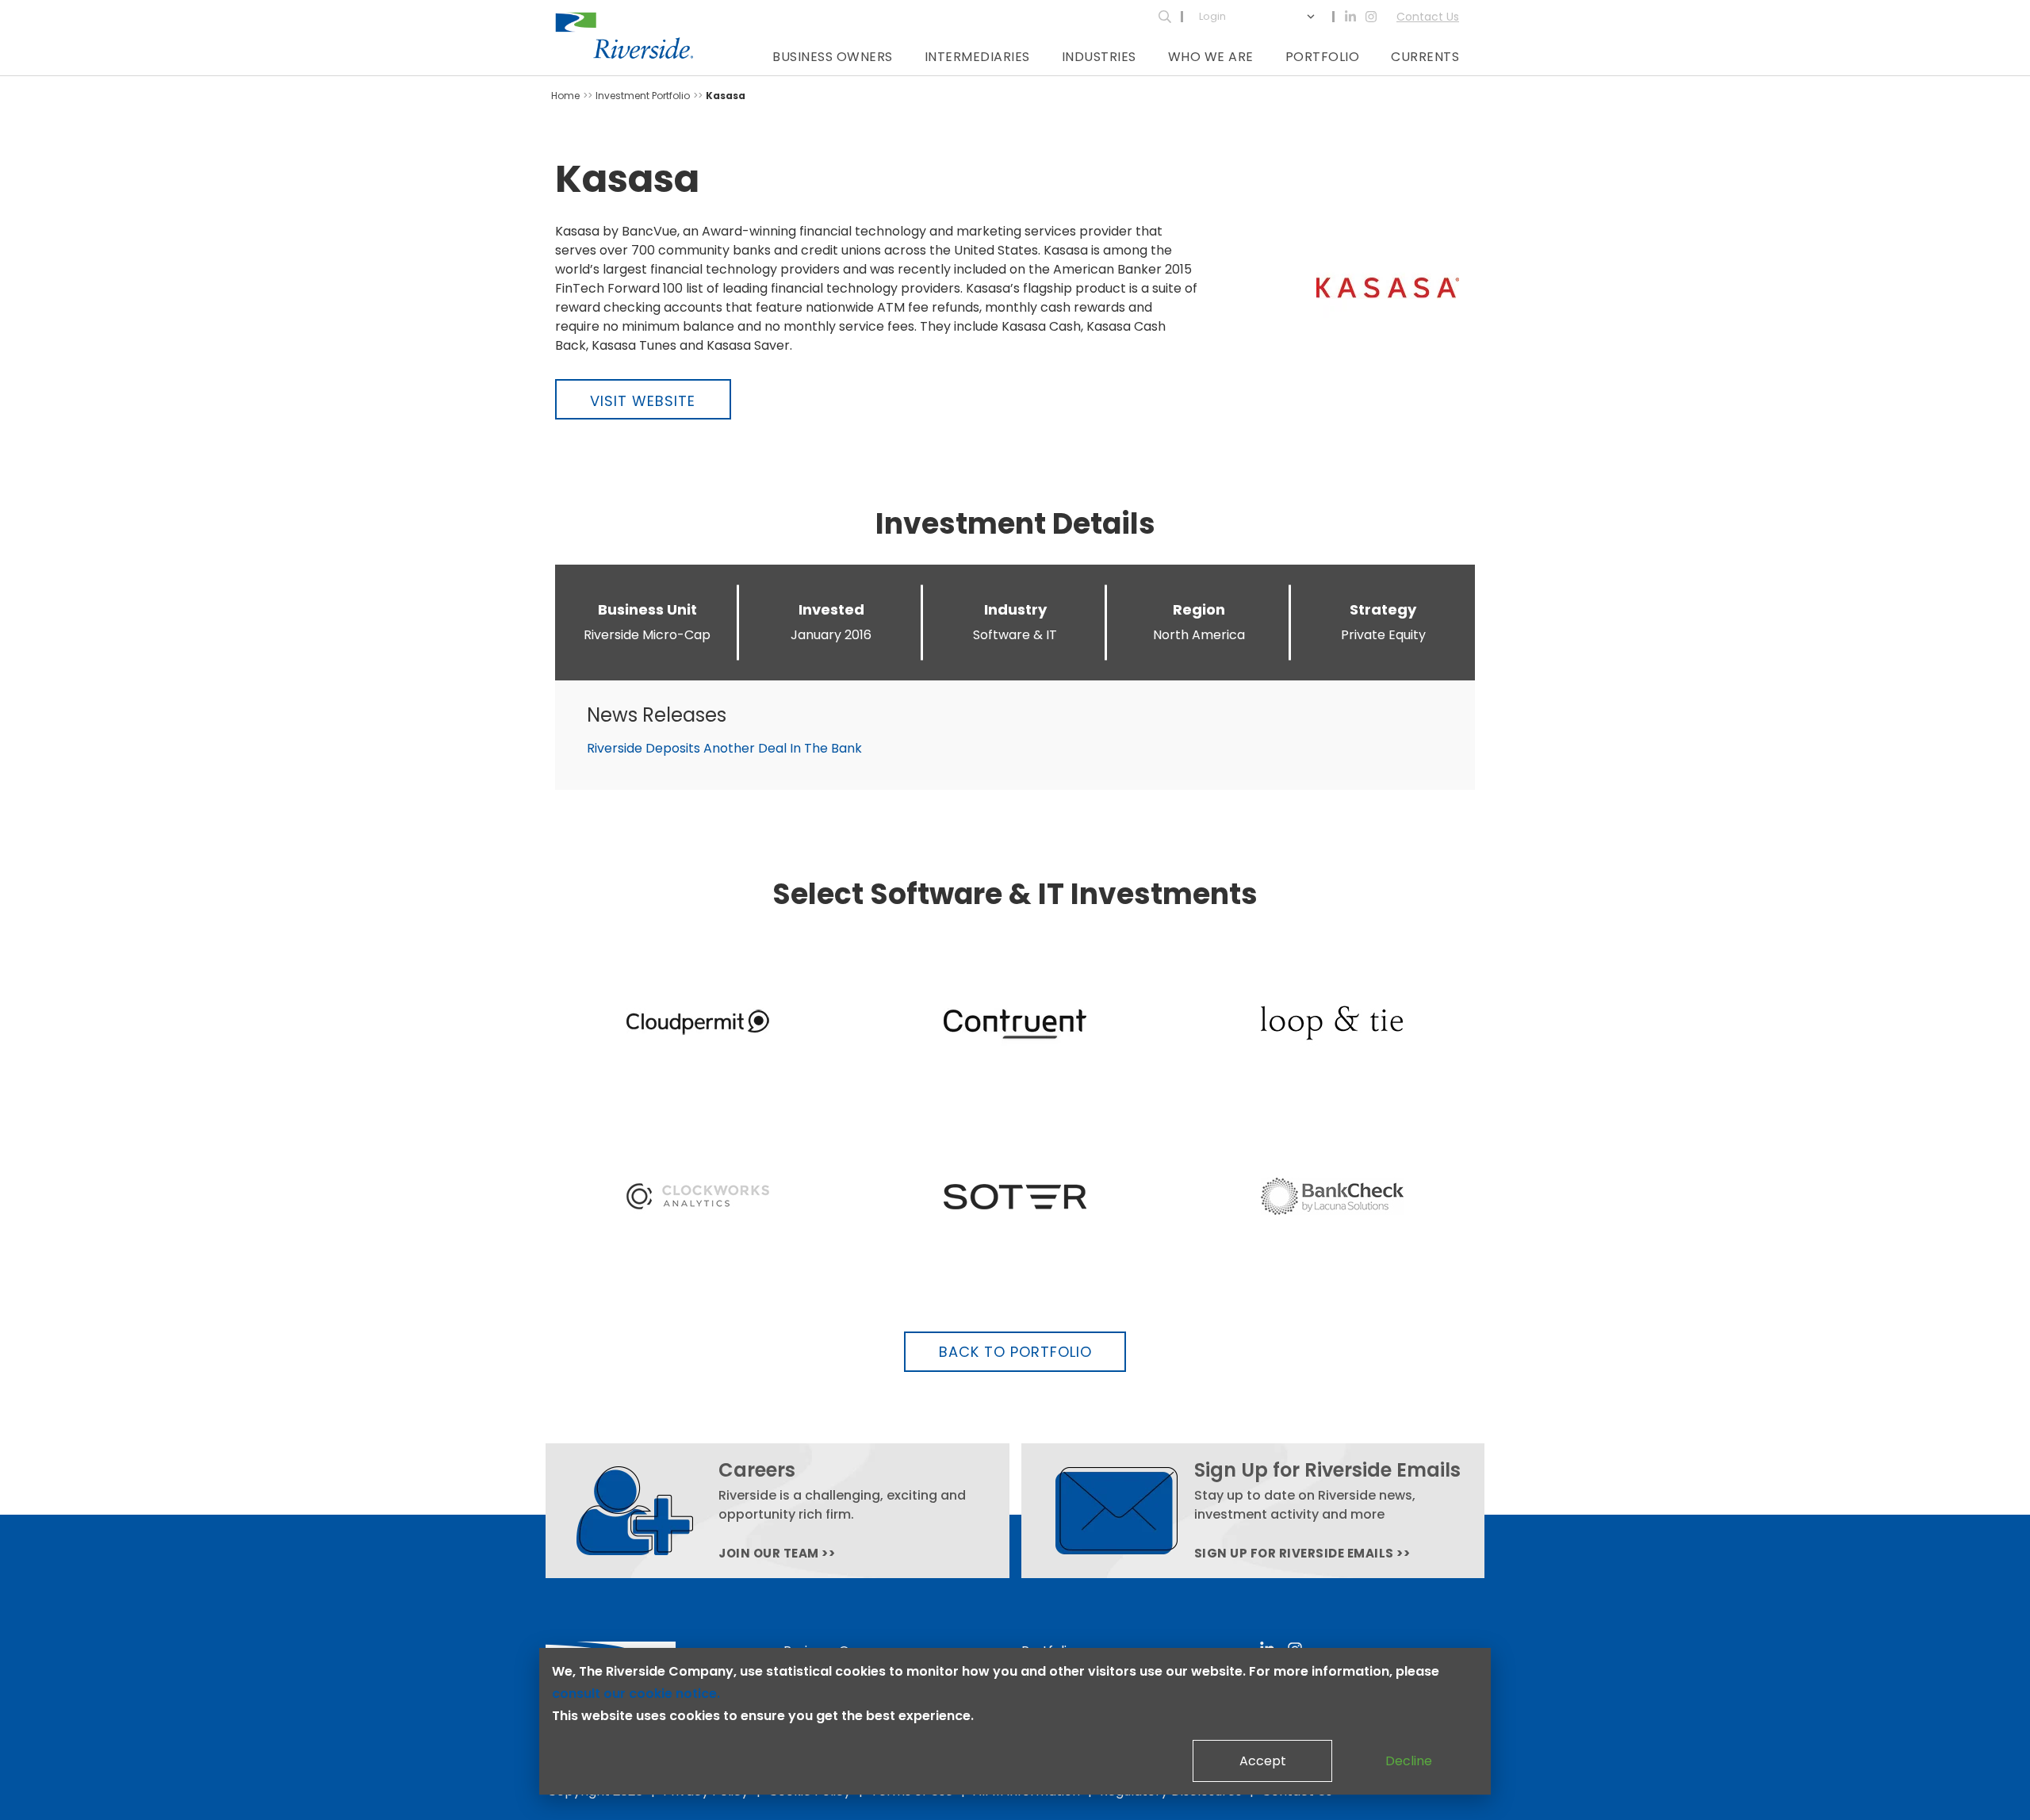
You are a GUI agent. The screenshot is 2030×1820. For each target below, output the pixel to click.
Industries (1099, 57)
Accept (1263, 1761)
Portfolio (1323, 57)
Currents (1425, 57)
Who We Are (1211, 57)
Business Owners (833, 57)
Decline (1409, 1761)
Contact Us (1428, 17)
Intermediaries (977, 57)
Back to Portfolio (1015, 1352)
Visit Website (643, 401)
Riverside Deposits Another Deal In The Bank (724, 748)
